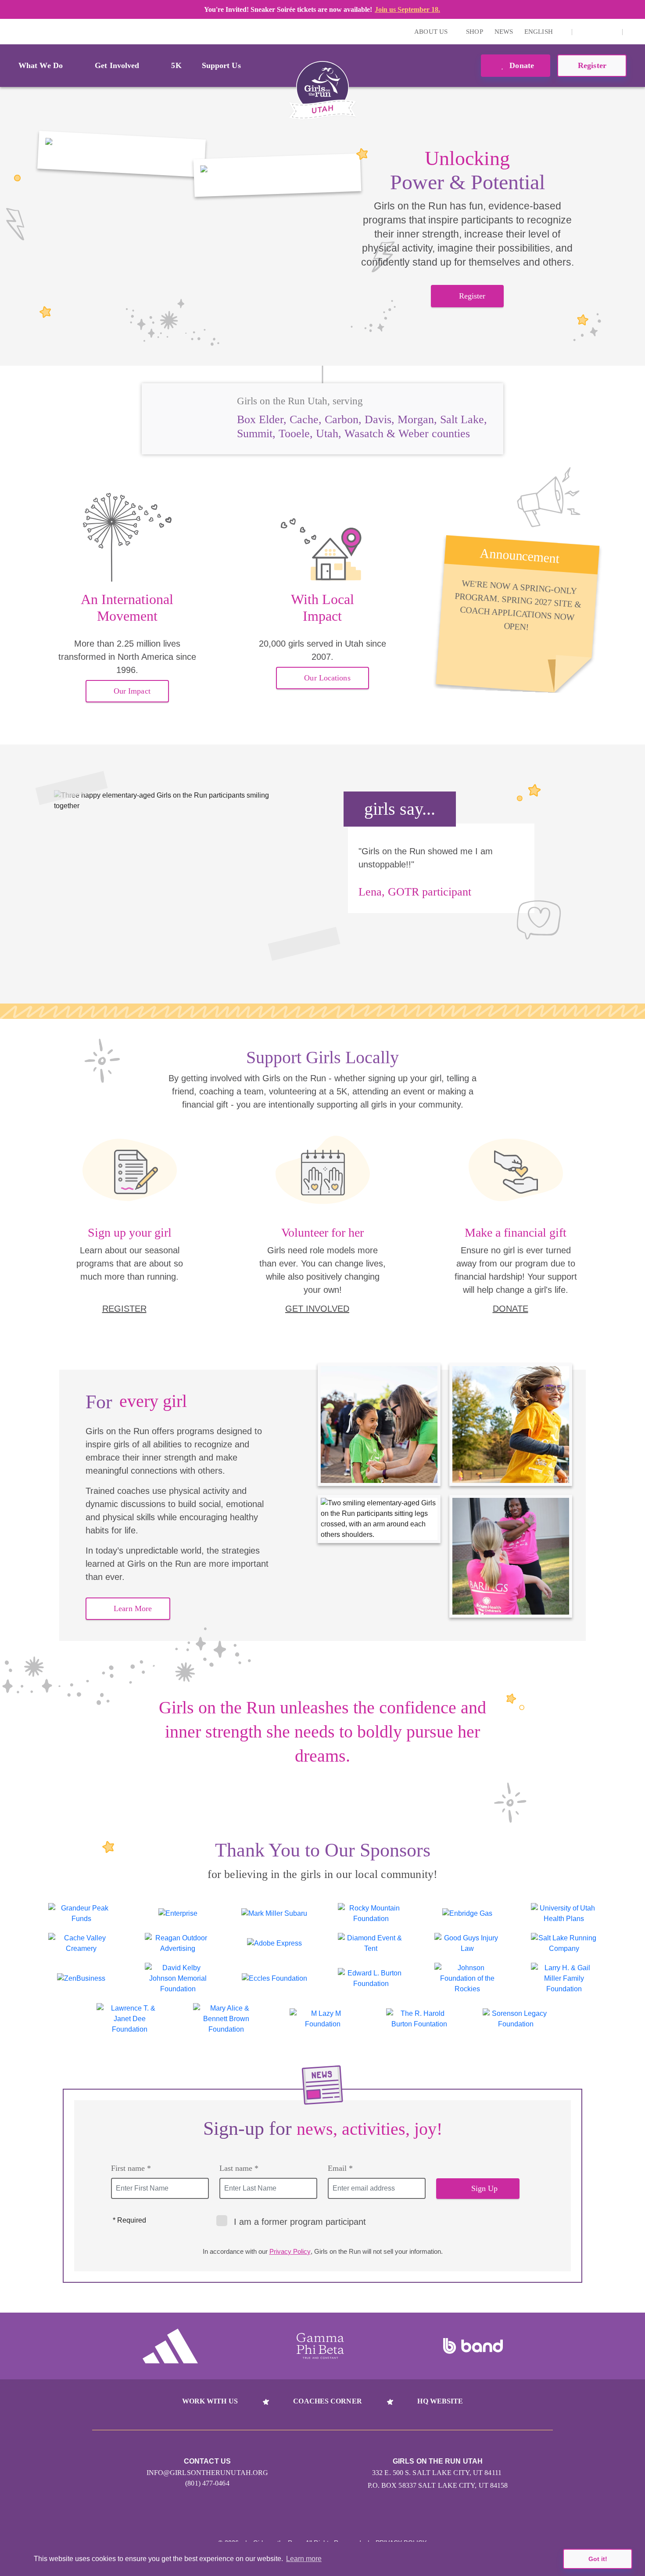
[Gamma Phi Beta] (320, 2346)
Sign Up (485, 2188)
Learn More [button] (133, 1608)
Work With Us (210, 2401)
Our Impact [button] (132, 691)
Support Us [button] (221, 65)
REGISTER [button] (124, 1309)
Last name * (239, 2168)
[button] (634, 32)
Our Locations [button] (327, 678)
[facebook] (611, 32)
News (504, 32)
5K (176, 65)
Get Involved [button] (117, 65)
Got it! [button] (598, 2559)
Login (8, 31)
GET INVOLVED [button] (317, 1309)
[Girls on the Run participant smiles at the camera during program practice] (122, 154)
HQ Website (440, 2401)
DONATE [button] (511, 1309)
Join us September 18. (407, 9)
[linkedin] (597, 32)
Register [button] (592, 65)
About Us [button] (432, 32)
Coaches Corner (327, 2401)
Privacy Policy (290, 2251)
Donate (521, 65)
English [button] (539, 32)
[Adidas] (170, 2346)
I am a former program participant (300, 2222)
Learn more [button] (304, 2559)
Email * (340, 2168)
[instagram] (584, 32)
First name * (131, 2168)
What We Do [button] (41, 65)
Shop (474, 32)
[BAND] (473, 2346)
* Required (129, 2220)
